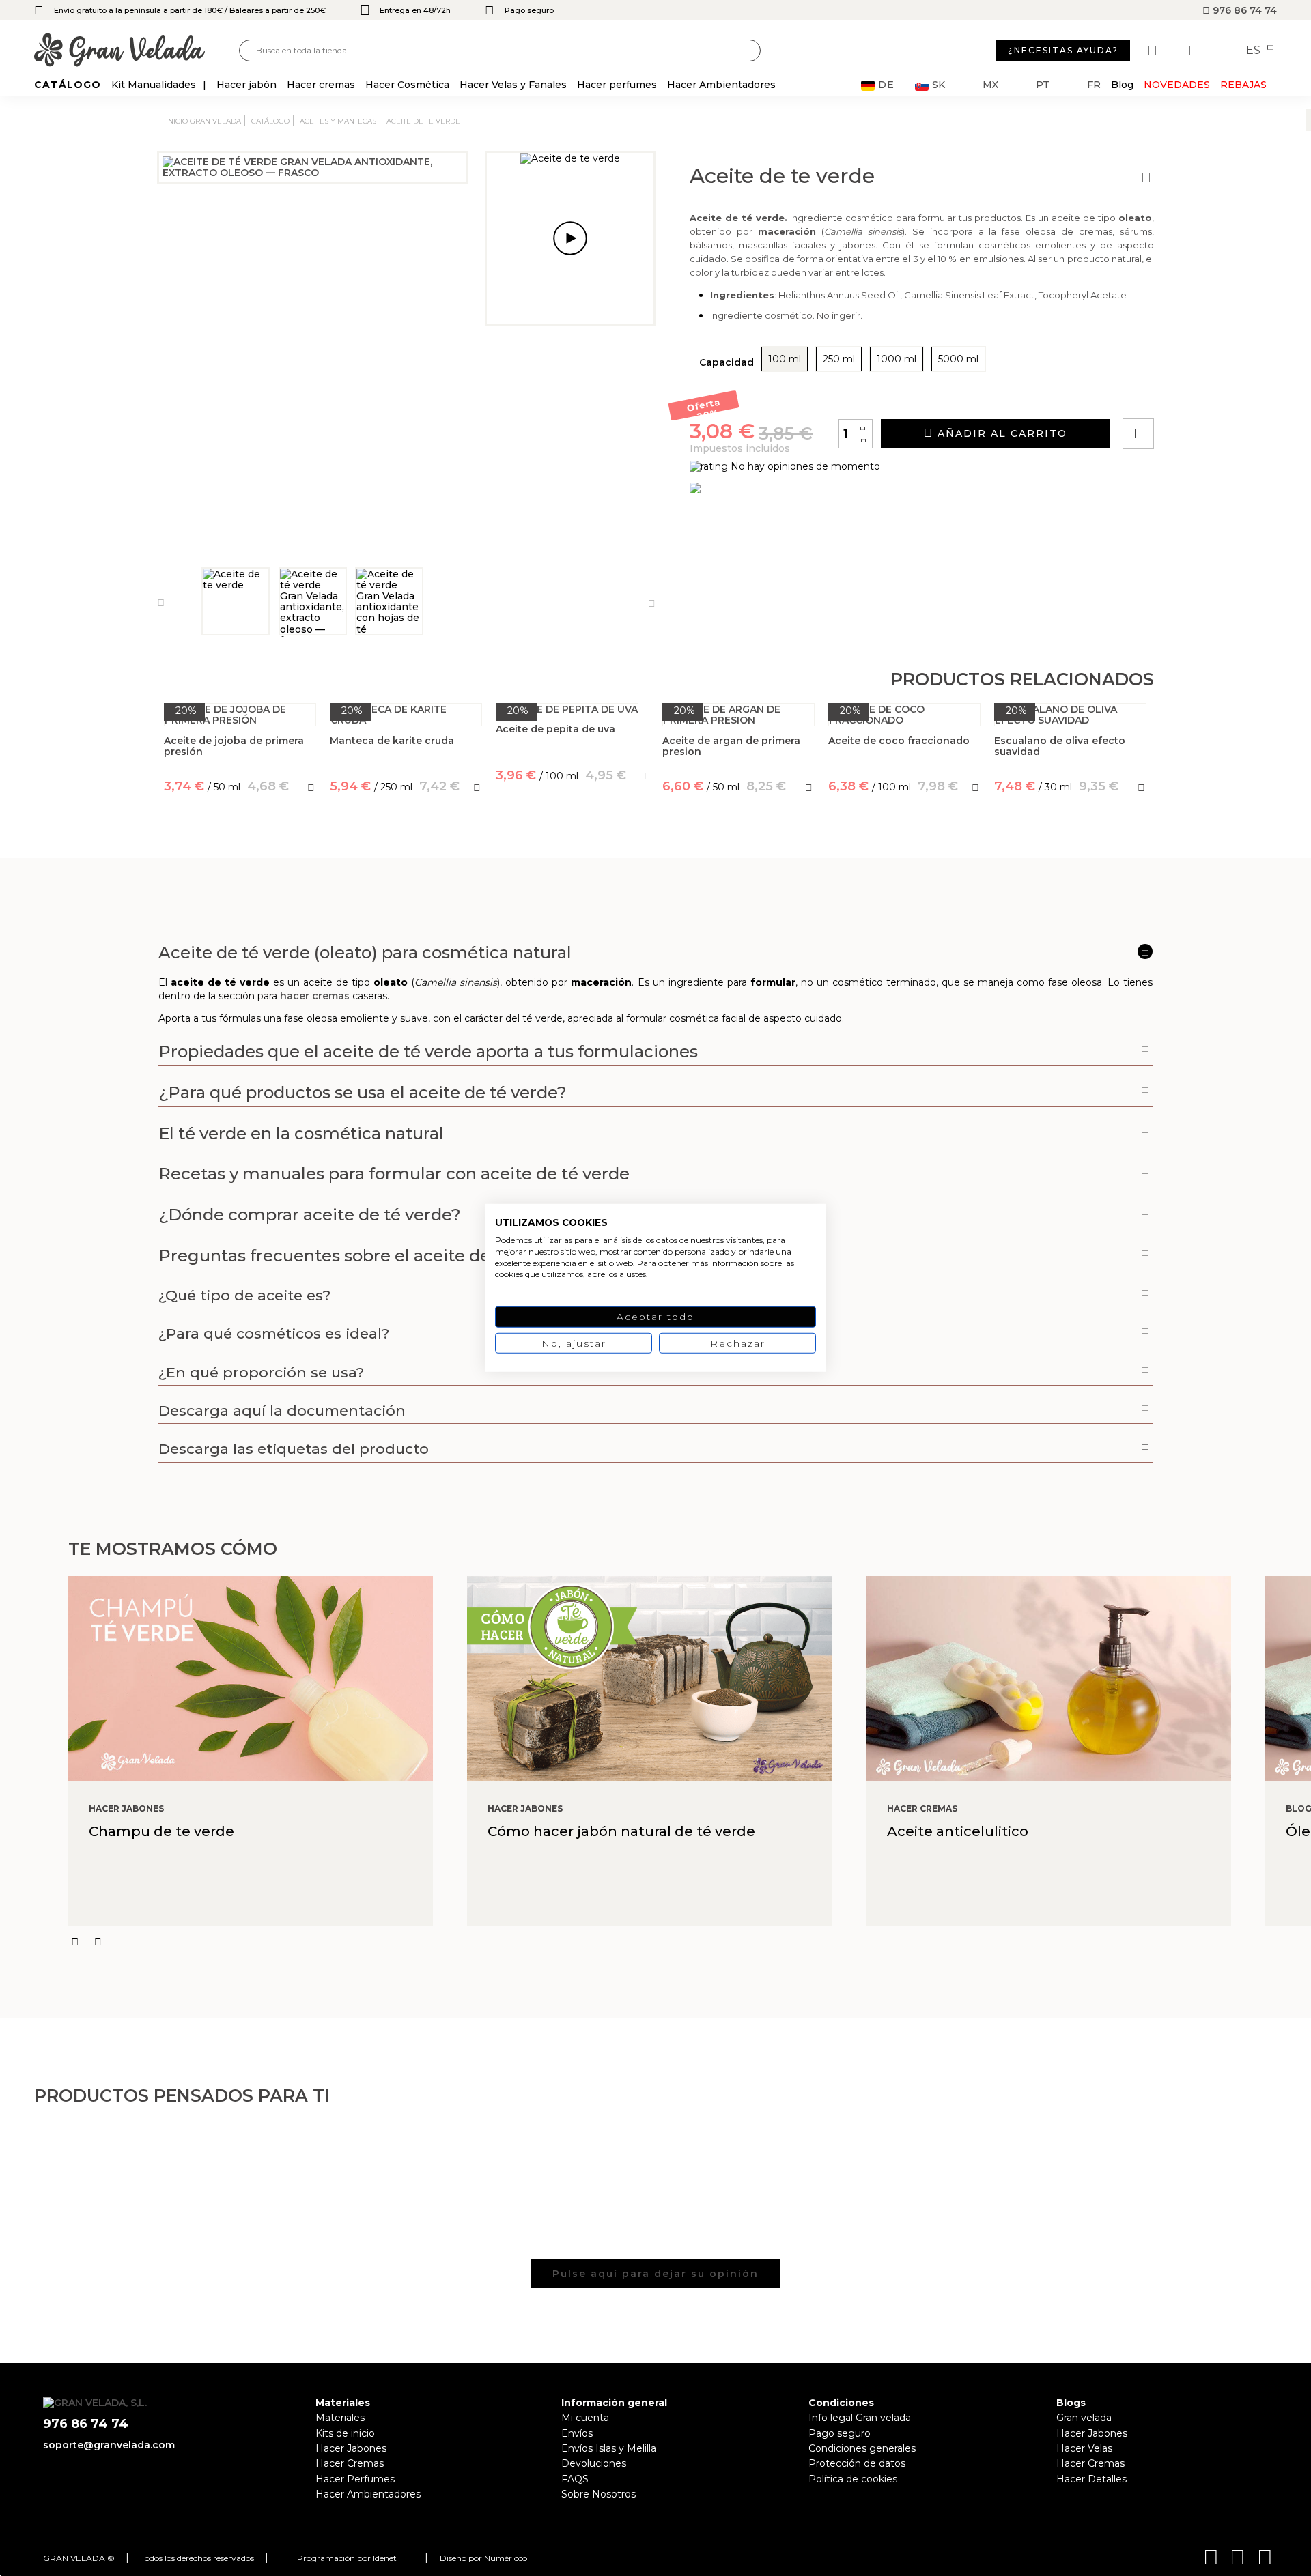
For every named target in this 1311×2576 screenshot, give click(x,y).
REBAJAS (1243, 85)
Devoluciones (594, 2463)
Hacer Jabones (351, 2448)
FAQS (575, 2479)
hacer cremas (315, 996)
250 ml (839, 359)
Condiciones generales (862, 2448)
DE (886, 85)
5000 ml (958, 359)
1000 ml (897, 359)
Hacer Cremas (350, 2463)
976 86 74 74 (1243, 10)
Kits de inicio (345, 2433)
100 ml (785, 359)
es (1255, 51)
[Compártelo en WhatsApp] (1190, 395)
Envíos (577, 2433)
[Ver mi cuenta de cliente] (1188, 51)
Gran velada (1084, 2418)
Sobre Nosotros (598, 2494)
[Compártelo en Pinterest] (1221, 395)
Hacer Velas (1084, 2448)
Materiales (340, 2418)
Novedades (1177, 85)
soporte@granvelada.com (109, 2445)
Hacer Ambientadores (368, 2494)
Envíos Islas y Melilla (609, 2448)
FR (1094, 85)
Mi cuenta (585, 2418)
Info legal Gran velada (860, 2418)
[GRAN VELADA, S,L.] (137, 51)
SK (939, 85)
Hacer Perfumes (355, 2479)
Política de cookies (853, 2479)
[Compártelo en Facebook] (1206, 395)
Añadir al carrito (1000, 433)
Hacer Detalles (1091, 2479)
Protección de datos (857, 2463)
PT (1043, 85)
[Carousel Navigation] (690, 1942)
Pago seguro (840, 2433)
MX (990, 85)
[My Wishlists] (1154, 51)
